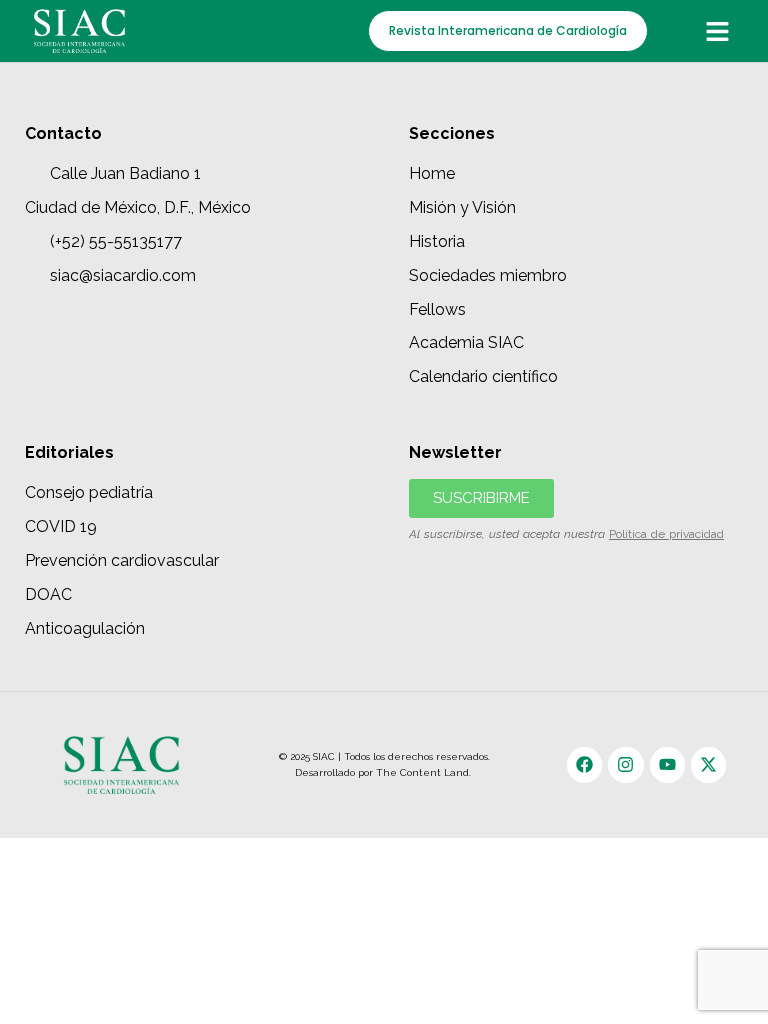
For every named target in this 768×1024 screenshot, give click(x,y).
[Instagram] (625, 764)
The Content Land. (425, 772)
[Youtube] (667, 764)
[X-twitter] (708, 764)
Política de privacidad (666, 534)
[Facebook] (584, 764)
